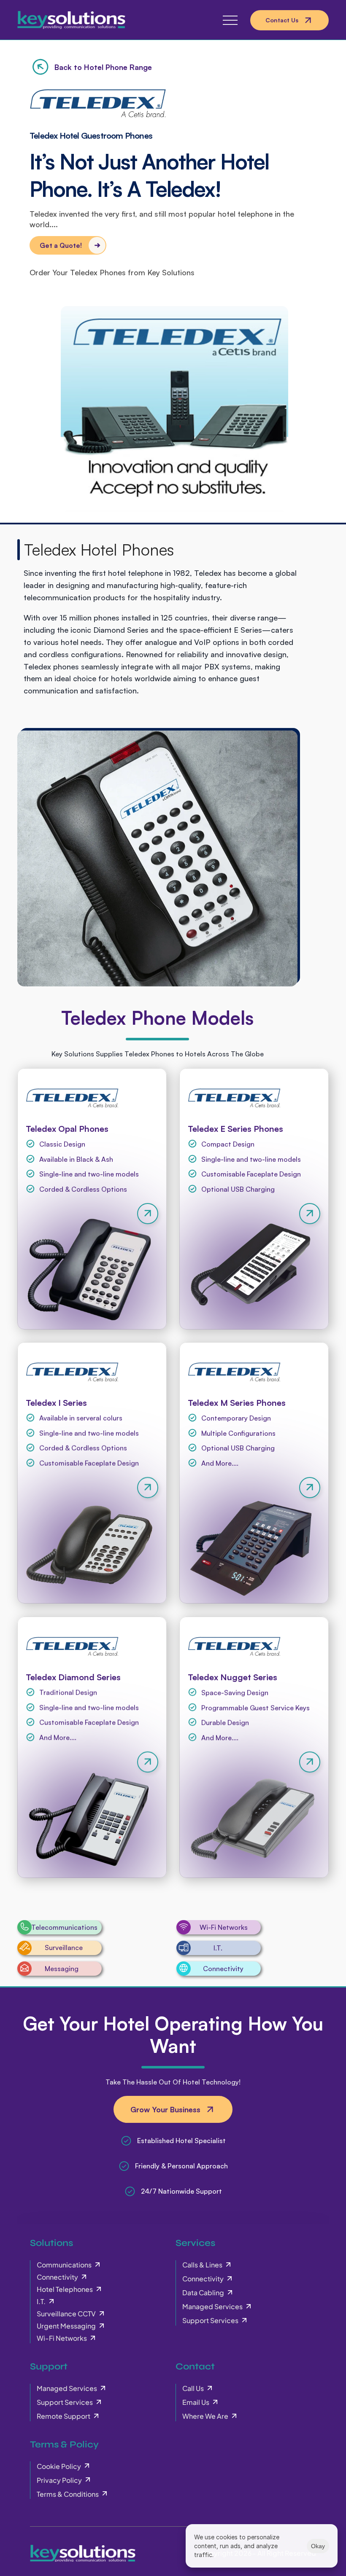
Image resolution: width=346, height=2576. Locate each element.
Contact (195, 2366)
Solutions (51, 2243)
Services (195, 2243)
